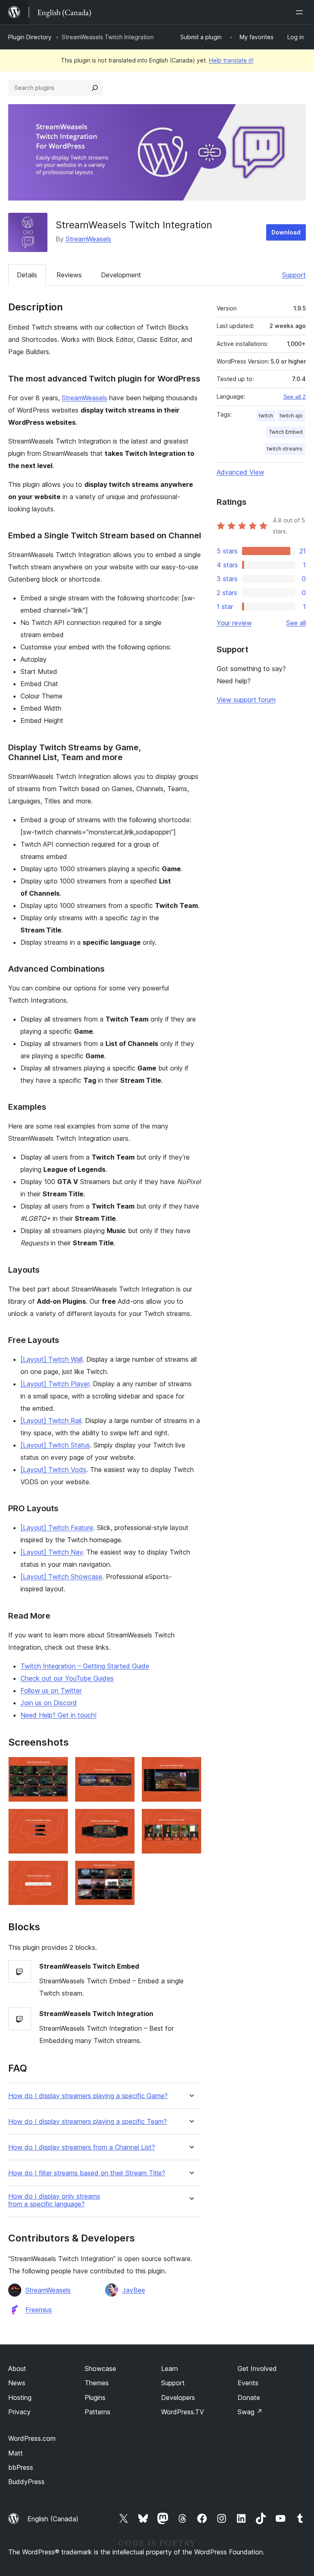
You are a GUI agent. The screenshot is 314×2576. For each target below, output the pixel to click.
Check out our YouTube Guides (67, 1678)
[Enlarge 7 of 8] (57, 1871)
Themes (97, 2383)
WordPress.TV (183, 2412)
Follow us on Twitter (51, 1691)
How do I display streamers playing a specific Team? (87, 2122)
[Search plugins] (95, 88)
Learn (169, 2369)
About (17, 2369)
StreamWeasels (89, 239)
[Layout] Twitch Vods (53, 1470)
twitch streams (285, 449)
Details (27, 275)
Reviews (69, 275)
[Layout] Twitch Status (55, 1445)
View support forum (246, 700)
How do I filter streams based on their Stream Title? (87, 2173)
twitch (266, 416)
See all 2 (295, 397)
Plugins (95, 2398)
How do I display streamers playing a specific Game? (88, 2096)
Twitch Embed (286, 432)
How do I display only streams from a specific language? (54, 2200)
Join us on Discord (49, 1703)
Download (286, 232)
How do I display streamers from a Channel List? (82, 2147)
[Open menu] (301, 12)
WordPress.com (32, 2438)
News (17, 2383)
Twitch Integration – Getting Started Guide (85, 1666)
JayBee (134, 2290)
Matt (16, 2453)
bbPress (21, 2467)
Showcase (100, 2369)
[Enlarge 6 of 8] (191, 1820)
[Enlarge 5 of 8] (124, 1820)
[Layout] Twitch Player (55, 1384)
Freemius (39, 2310)
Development (121, 275)
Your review (234, 623)
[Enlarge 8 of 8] (124, 1871)
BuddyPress (26, 2482)
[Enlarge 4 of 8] (57, 1820)
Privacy (19, 2412)
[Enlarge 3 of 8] (191, 1768)
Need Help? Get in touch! (58, 1715)
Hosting (20, 2398)
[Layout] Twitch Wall (52, 1359)
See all (296, 623)
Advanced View (240, 472)
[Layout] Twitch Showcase (61, 1577)
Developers (178, 2398)
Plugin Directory (30, 37)
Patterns (98, 2412)
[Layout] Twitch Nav (52, 1552)
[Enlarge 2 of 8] (124, 1768)
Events (248, 2383)
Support (294, 275)
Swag (250, 2412)
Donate (249, 2398)
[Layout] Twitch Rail (51, 1421)
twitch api (291, 416)
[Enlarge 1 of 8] (57, 1768)
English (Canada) (53, 2519)
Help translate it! (231, 60)
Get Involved (257, 2369)
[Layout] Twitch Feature (57, 1528)
